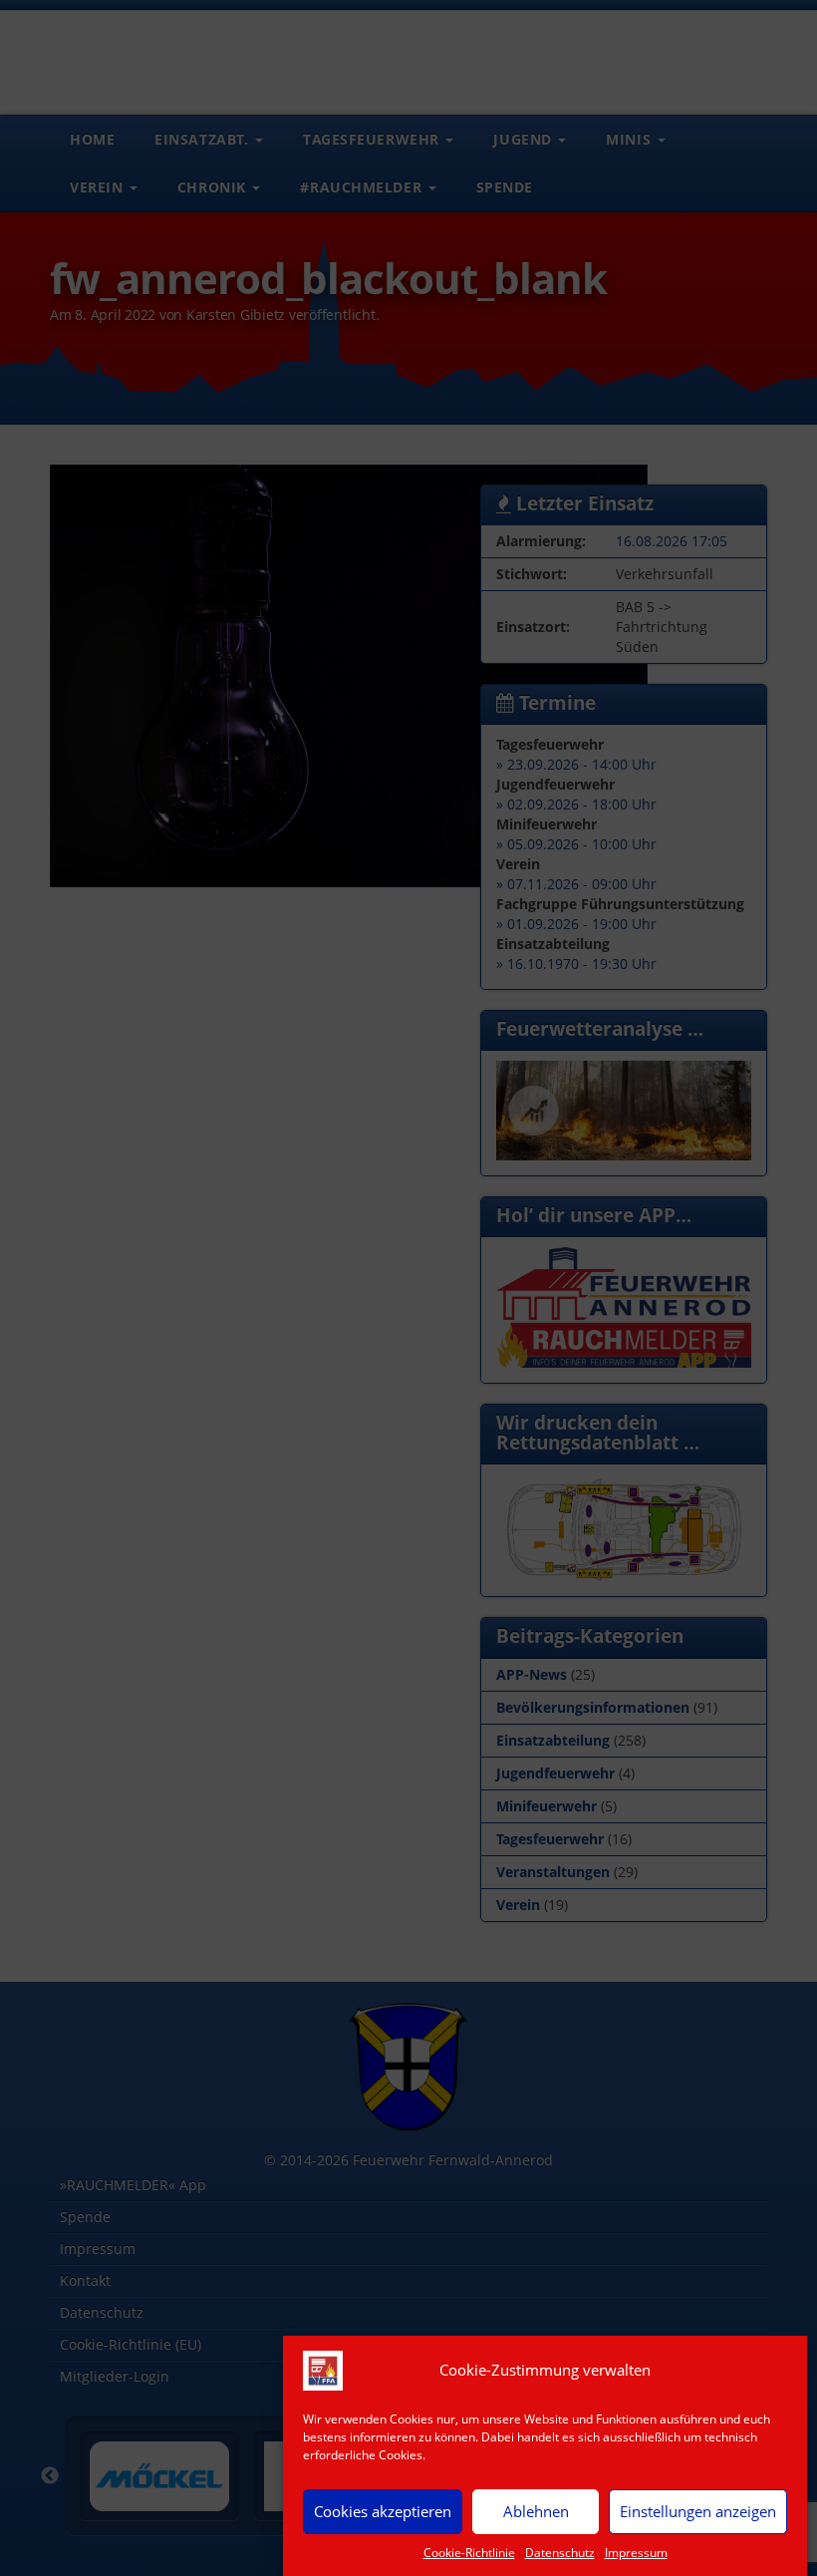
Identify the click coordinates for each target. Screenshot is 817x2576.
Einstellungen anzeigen (698, 2511)
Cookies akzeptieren (383, 2511)
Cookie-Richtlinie (469, 2553)
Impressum (636, 2553)
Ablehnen (536, 2511)
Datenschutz (560, 2553)
